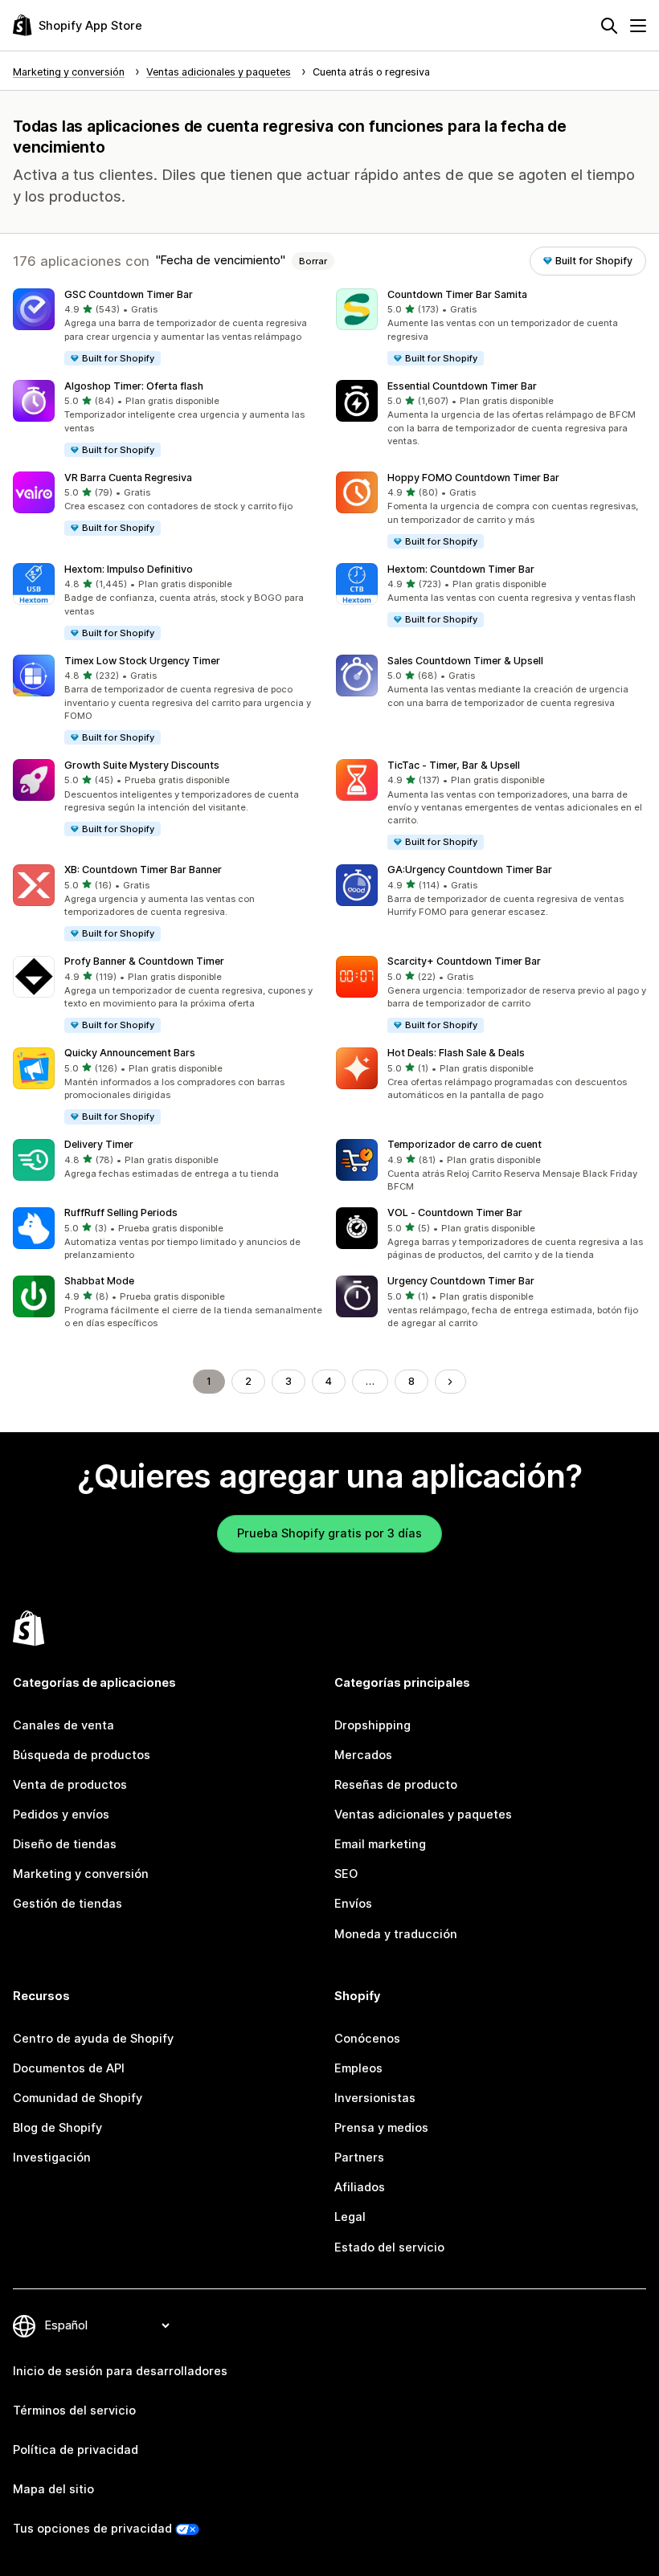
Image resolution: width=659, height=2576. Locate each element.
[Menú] (638, 26)
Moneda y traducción (396, 1934)
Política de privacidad (76, 2450)
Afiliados (360, 2187)
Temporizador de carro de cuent (465, 1144)
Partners (359, 2158)
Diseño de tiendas (65, 1844)
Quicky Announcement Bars (130, 1053)
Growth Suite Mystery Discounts (142, 765)
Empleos (358, 2068)
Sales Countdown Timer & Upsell (465, 661)
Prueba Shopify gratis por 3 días (329, 1533)
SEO (346, 1874)
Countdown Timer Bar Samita (457, 294)
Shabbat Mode (99, 1281)
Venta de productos (70, 1785)
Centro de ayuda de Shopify (93, 2039)
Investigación (52, 2158)
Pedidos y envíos (61, 1815)
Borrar (313, 261)
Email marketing (380, 1844)
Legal (350, 2217)
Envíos (353, 1904)
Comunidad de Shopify (78, 2098)
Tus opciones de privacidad (92, 2529)
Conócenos (367, 2039)
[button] (168, 328)
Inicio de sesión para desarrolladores (120, 2371)
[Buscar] (609, 26)
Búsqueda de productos (82, 1755)
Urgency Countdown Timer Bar (461, 1281)
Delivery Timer (99, 1144)
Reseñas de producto (396, 1785)
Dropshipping (372, 1725)
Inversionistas (375, 2098)
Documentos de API (69, 2068)
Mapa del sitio (53, 2489)
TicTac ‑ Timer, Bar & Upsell (454, 765)
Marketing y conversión (81, 1874)
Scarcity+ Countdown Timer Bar (464, 961)
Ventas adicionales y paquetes (423, 1815)
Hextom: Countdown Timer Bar (461, 569)
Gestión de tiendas (68, 1904)
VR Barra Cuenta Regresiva (128, 478)
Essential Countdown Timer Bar (462, 386)
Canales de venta (63, 1725)
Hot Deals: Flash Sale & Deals (456, 1053)
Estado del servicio (389, 2247)
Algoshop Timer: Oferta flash (134, 386)
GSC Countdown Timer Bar (129, 294)
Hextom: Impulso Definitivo (129, 569)
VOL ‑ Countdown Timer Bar (455, 1212)
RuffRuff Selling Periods (121, 1212)
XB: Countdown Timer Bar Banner (143, 870)
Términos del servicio (74, 2411)
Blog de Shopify (57, 2128)
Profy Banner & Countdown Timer (144, 961)
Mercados (363, 1755)
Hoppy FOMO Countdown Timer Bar (473, 478)
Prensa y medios (381, 2128)
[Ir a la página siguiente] (450, 1382)
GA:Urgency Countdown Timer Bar (470, 870)
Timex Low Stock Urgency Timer (142, 661)
